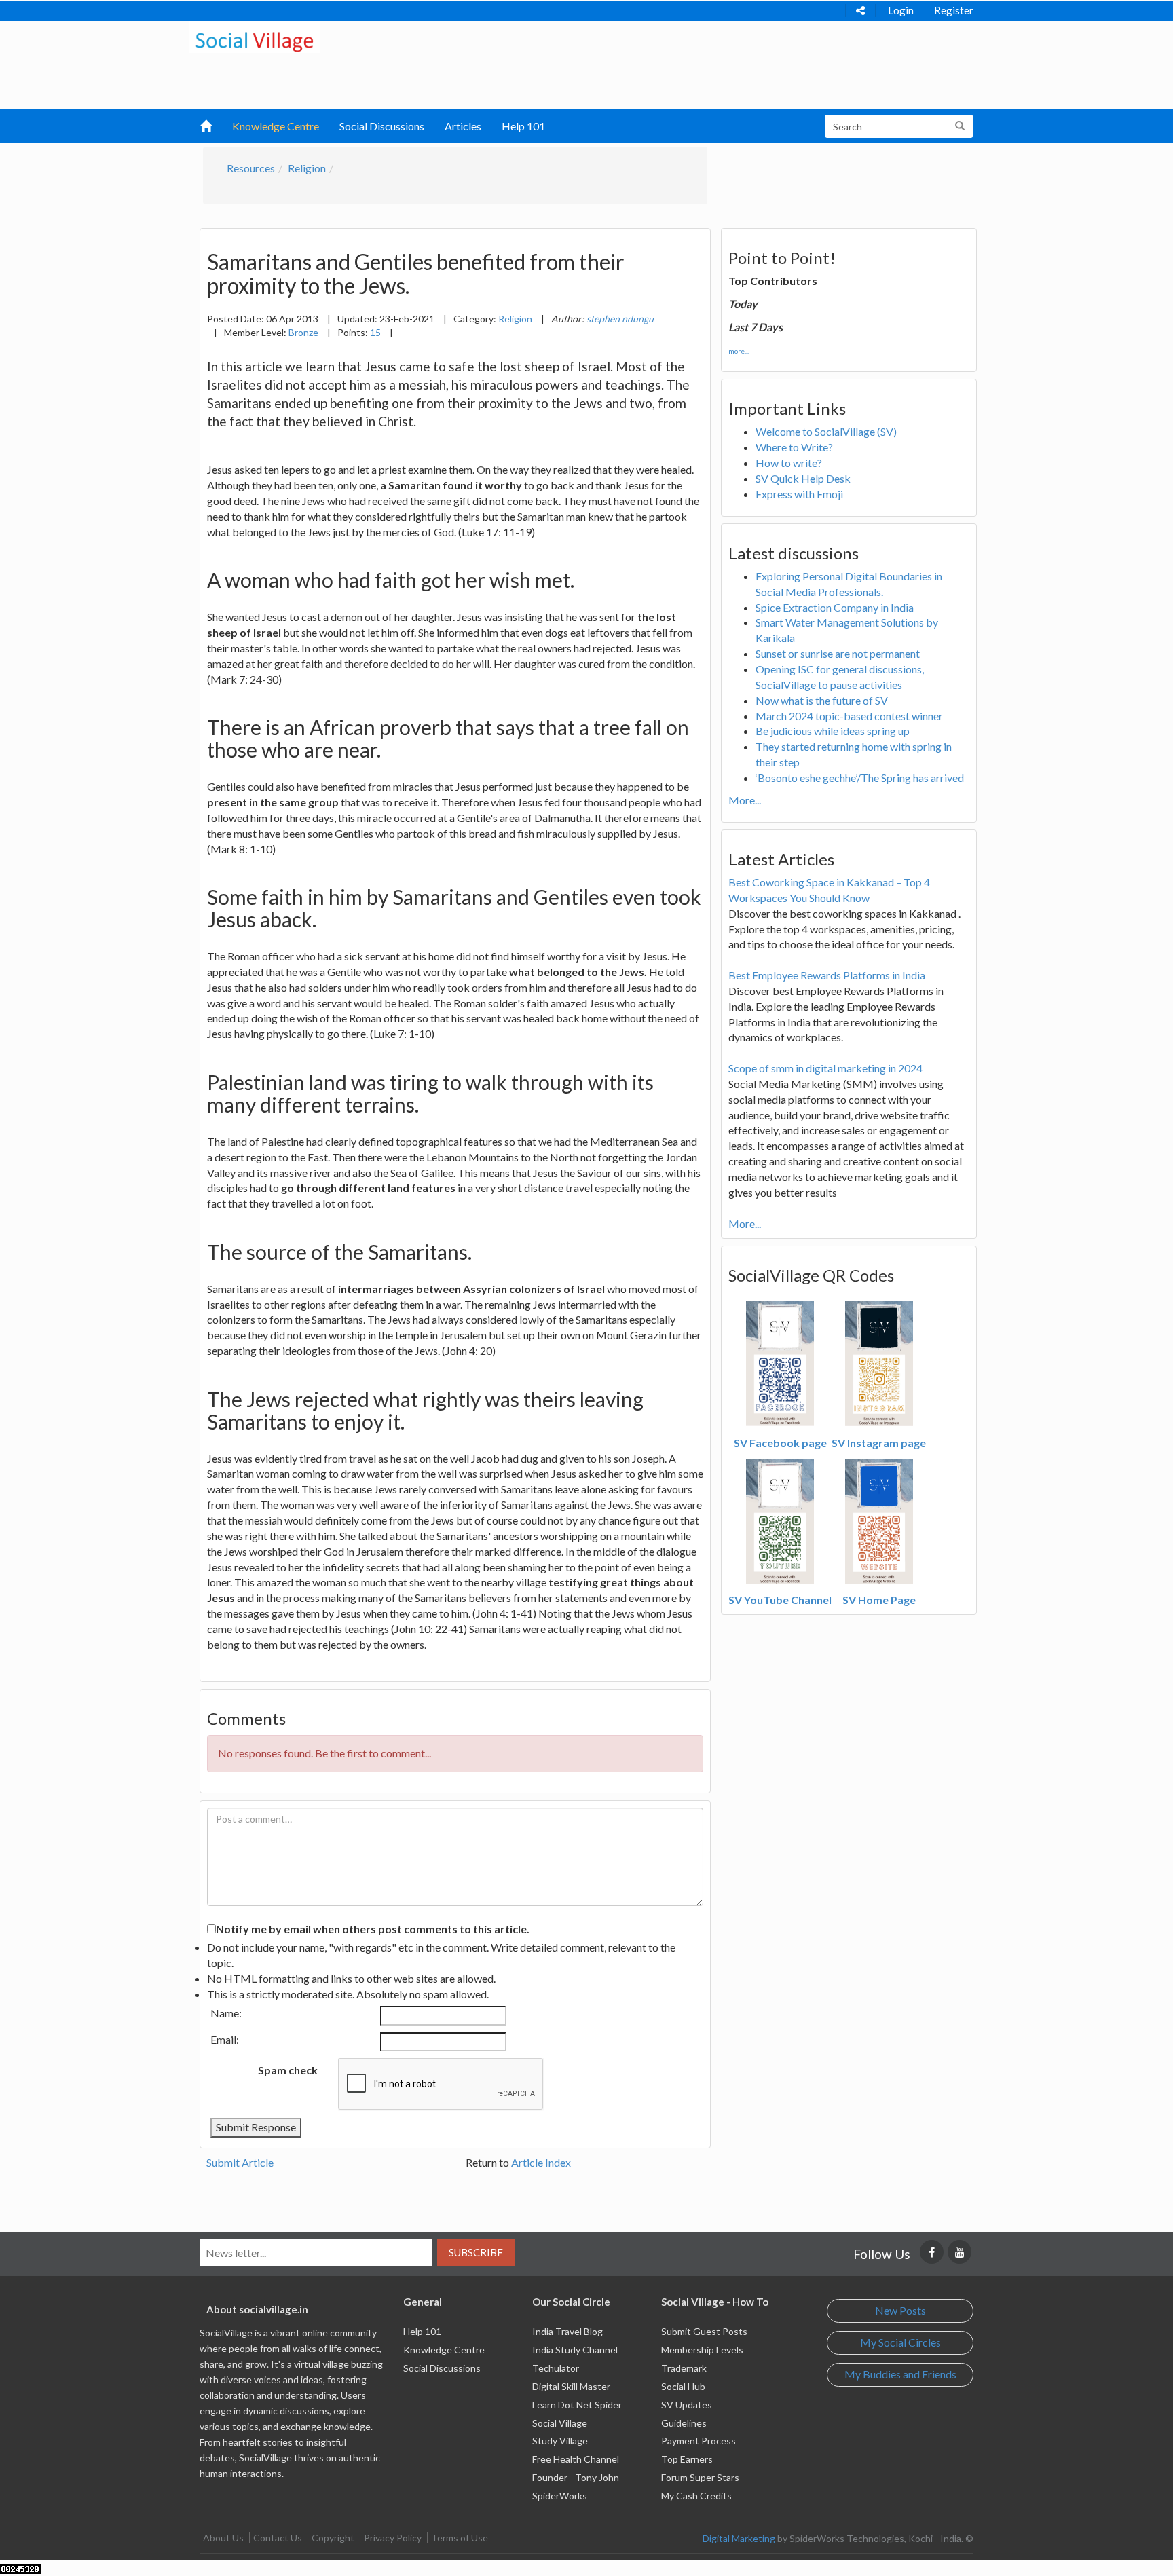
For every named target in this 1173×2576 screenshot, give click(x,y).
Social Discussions (382, 126)
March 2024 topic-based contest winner (849, 716)
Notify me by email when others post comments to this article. (373, 1929)
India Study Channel (575, 2350)
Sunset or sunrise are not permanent (838, 653)
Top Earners (687, 2459)
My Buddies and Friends (900, 2374)
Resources (251, 168)
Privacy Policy (393, 2538)
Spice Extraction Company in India (835, 607)
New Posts (900, 2310)
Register (954, 10)
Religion (307, 168)
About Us (223, 2538)
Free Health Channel (576, 2459)
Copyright (333, 2538)
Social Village (560, 2423)
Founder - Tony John (576, 2477)
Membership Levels (702, 2350)
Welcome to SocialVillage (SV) (826, 431)
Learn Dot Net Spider (577, 2405)
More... (745, 800)
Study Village (560, 2441)
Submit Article (240, 2162)
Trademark (684, 2368)
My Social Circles (900, 2342)
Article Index (541, 2162)
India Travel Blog (567, 2331)
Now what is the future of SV (822, 700)
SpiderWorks (560, 2496)
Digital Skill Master (571, 2386)
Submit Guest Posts (704, 2331)
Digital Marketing (739, 2538)
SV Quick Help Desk (803, 478)
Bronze (303, 332)
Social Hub (683, 2386)
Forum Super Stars (700, 2477)
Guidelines (684, 2423)
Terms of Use (460, 2538)
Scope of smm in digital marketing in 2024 (825, 1068)
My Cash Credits (696, 2496)
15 (375, 332)
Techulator (556, 2368)
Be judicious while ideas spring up (833, 731)
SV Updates (687, 2405)
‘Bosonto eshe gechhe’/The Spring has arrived (860, 778)
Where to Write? (794, 447)
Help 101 (523, 126)
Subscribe (476, 2252)
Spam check (288, 2070)
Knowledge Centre (276, 126)
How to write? (789, 463)
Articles (463, 126)
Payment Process (699, 2441)
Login (901, 10)
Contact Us (278, 2538)
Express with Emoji (799, 494)
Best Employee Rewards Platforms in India (827, 975)
